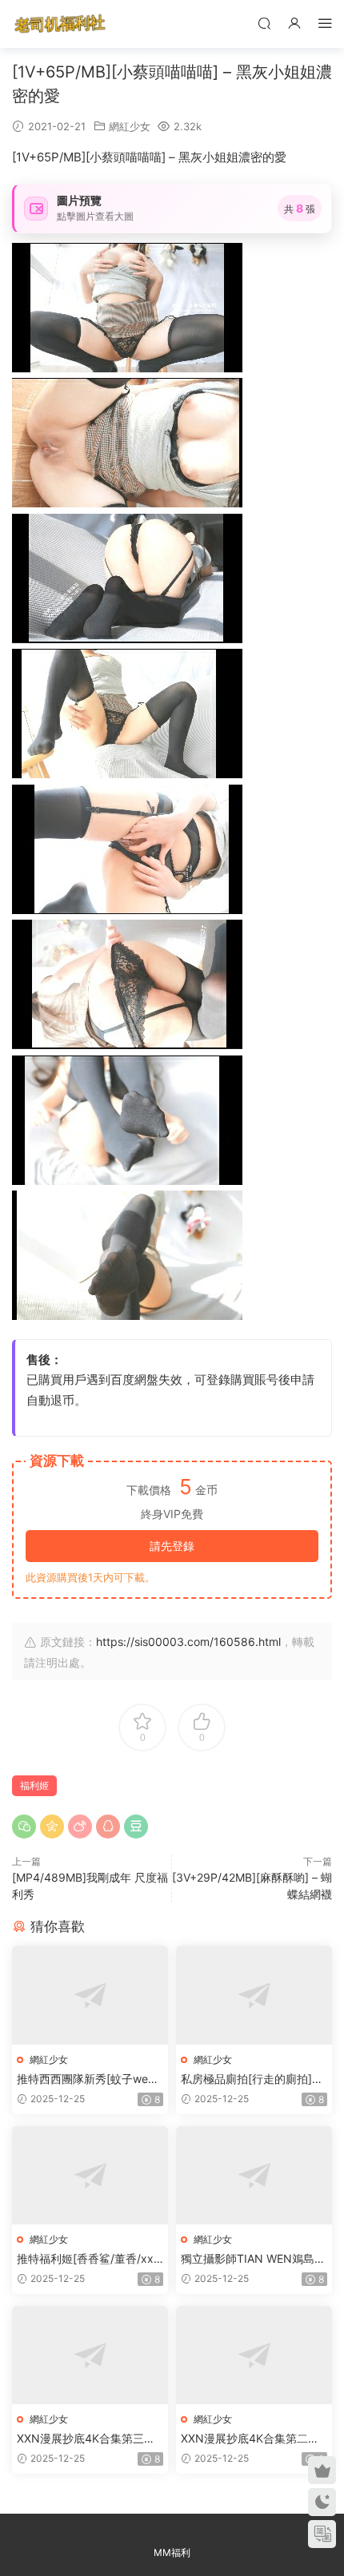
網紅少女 (130, 126)
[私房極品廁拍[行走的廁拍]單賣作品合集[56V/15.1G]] (254, 1995)
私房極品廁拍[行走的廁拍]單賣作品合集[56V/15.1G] (252, 2079)
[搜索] (264, 23)
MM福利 (172, 2552)
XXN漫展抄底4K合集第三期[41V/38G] (86, 2439)
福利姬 (34, 1785)
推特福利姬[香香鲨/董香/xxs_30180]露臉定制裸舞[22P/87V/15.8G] (89, 2259)
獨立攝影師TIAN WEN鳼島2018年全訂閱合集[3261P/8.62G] (254, 2259)
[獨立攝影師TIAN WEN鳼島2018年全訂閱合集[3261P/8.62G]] (254, 2175)
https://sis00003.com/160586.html (188, 1642)
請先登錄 (172, 1546)
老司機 (60, 24)
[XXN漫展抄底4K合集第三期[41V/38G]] (90, 2355)
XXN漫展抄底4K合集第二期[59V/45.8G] (250, 2439)
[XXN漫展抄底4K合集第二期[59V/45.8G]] (254, 2355)
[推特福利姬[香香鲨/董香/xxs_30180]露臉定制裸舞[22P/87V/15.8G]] (90, 2175)
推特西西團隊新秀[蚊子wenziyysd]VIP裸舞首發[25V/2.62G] (90, 2079)
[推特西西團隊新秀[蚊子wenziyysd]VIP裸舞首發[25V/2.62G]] (90, 1995)
